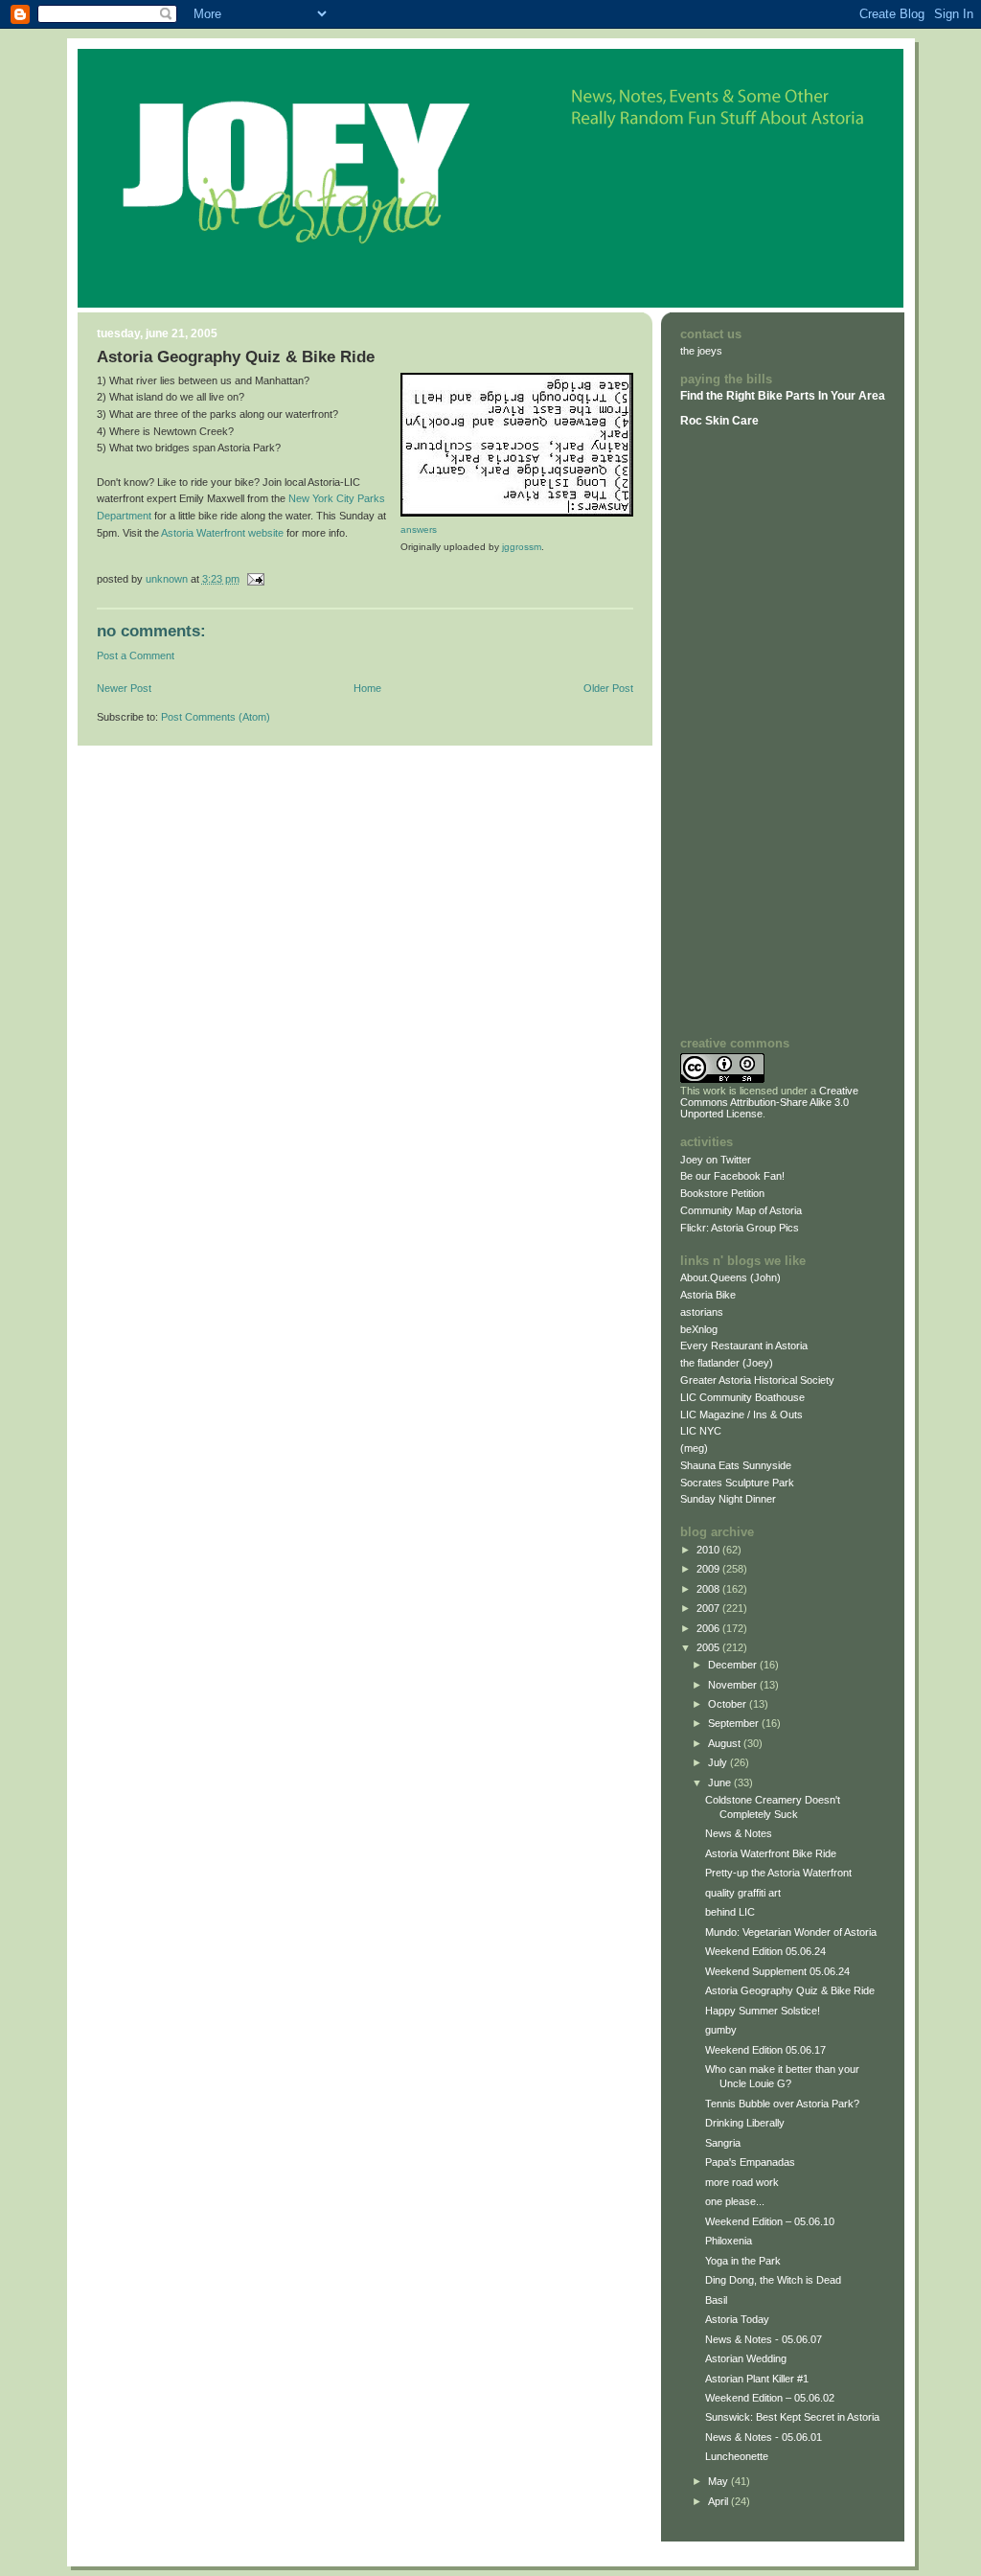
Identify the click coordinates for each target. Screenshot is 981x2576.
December (734, 1665)
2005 (709, 1647)
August (726, 1743)
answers (419, 529)
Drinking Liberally (745, 2123)
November (734, 1685)
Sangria (723, 2143)
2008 (709, 1589)
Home (367, 688)
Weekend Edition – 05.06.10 (770, 2221)
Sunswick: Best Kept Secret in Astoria (792, 2417)
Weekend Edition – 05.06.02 (770, 2398)
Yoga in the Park (743, 2261)
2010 (709, 1550)
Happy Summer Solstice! (763, 2011)
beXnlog (699, 1329)
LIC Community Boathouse (742, 1397)
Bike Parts (788, 396)
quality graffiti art (743, 1893)
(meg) (694, 1448)
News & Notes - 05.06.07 (764, 2339)
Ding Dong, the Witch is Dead (773, 2280)
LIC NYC (701, 1431)
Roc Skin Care (719, 421)
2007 (709, 1608)
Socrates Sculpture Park (737, 1483)
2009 (709, 1569)
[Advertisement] (738, 731)
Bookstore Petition (722, 1193)
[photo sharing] (517, 513)
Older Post (608, 688)
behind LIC (730, 1912)
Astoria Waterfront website (222, 533)
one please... (735, 2201)
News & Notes (739, 1833)
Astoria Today (737, 2319)
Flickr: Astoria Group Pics (740, 1228)
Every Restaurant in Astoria (744, 1345)
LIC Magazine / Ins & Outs (741, 1414)
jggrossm (522, 547)
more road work (742, 2182)
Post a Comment (136, 655)
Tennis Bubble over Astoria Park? (782, 2104)
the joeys (701, 351)
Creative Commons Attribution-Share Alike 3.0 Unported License (769, 1102)
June (721, 1782)
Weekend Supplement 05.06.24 (777, 1971)
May (719, 2481)
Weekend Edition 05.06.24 (765, 1951)
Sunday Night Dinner (728, 1499)
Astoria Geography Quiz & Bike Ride (790, 1990)
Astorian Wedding (746, 2358)
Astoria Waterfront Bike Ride (771, 1853)
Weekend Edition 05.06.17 (765, 2050)
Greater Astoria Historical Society (757, 1380)
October (729, 1704)
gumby (721, 2030)
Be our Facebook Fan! (732, 1176)
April (719, 2501)
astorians (702, 1312)
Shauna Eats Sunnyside (736, 1465)
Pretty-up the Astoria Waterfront (778, 1873)
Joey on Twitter (716, 1160)
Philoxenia (729, 2241)
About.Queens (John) (730, 1277)
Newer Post (124, 688)
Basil (716, 2300)
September (735, 1723)
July (719, 1762)
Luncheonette (737, 2456)
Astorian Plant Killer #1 (757, 2379)
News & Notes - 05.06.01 (764, 2437)
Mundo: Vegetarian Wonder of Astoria (791, 1932)
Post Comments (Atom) (216, 717)
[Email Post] (255, 579)
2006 (709, 1628)
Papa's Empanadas (750, 2162)
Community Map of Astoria (741, 1210)
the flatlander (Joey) (727, 1363)
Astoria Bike (708, 1295)
